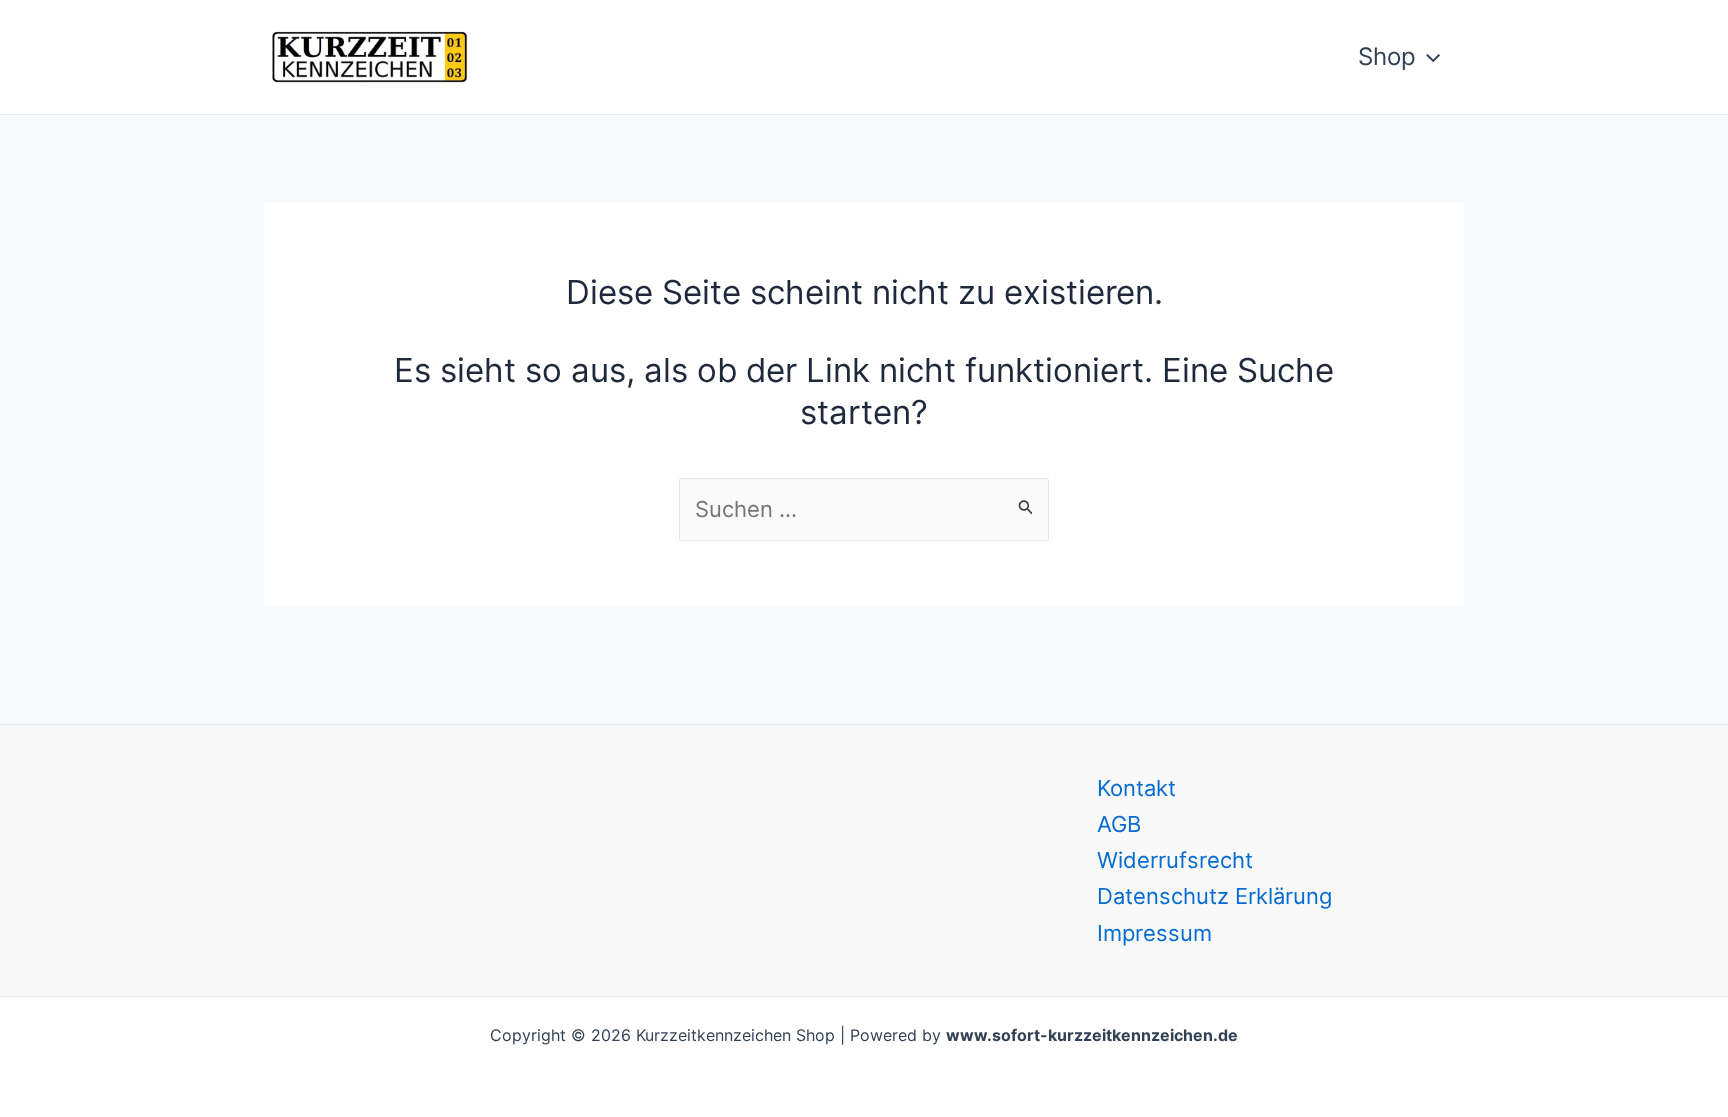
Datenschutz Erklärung (1214, 896)
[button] (1428, 57)
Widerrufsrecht (1175, 860)
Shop (1387, 56)
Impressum (1154, 933)
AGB (1119, 824)
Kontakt (1136, 788)
